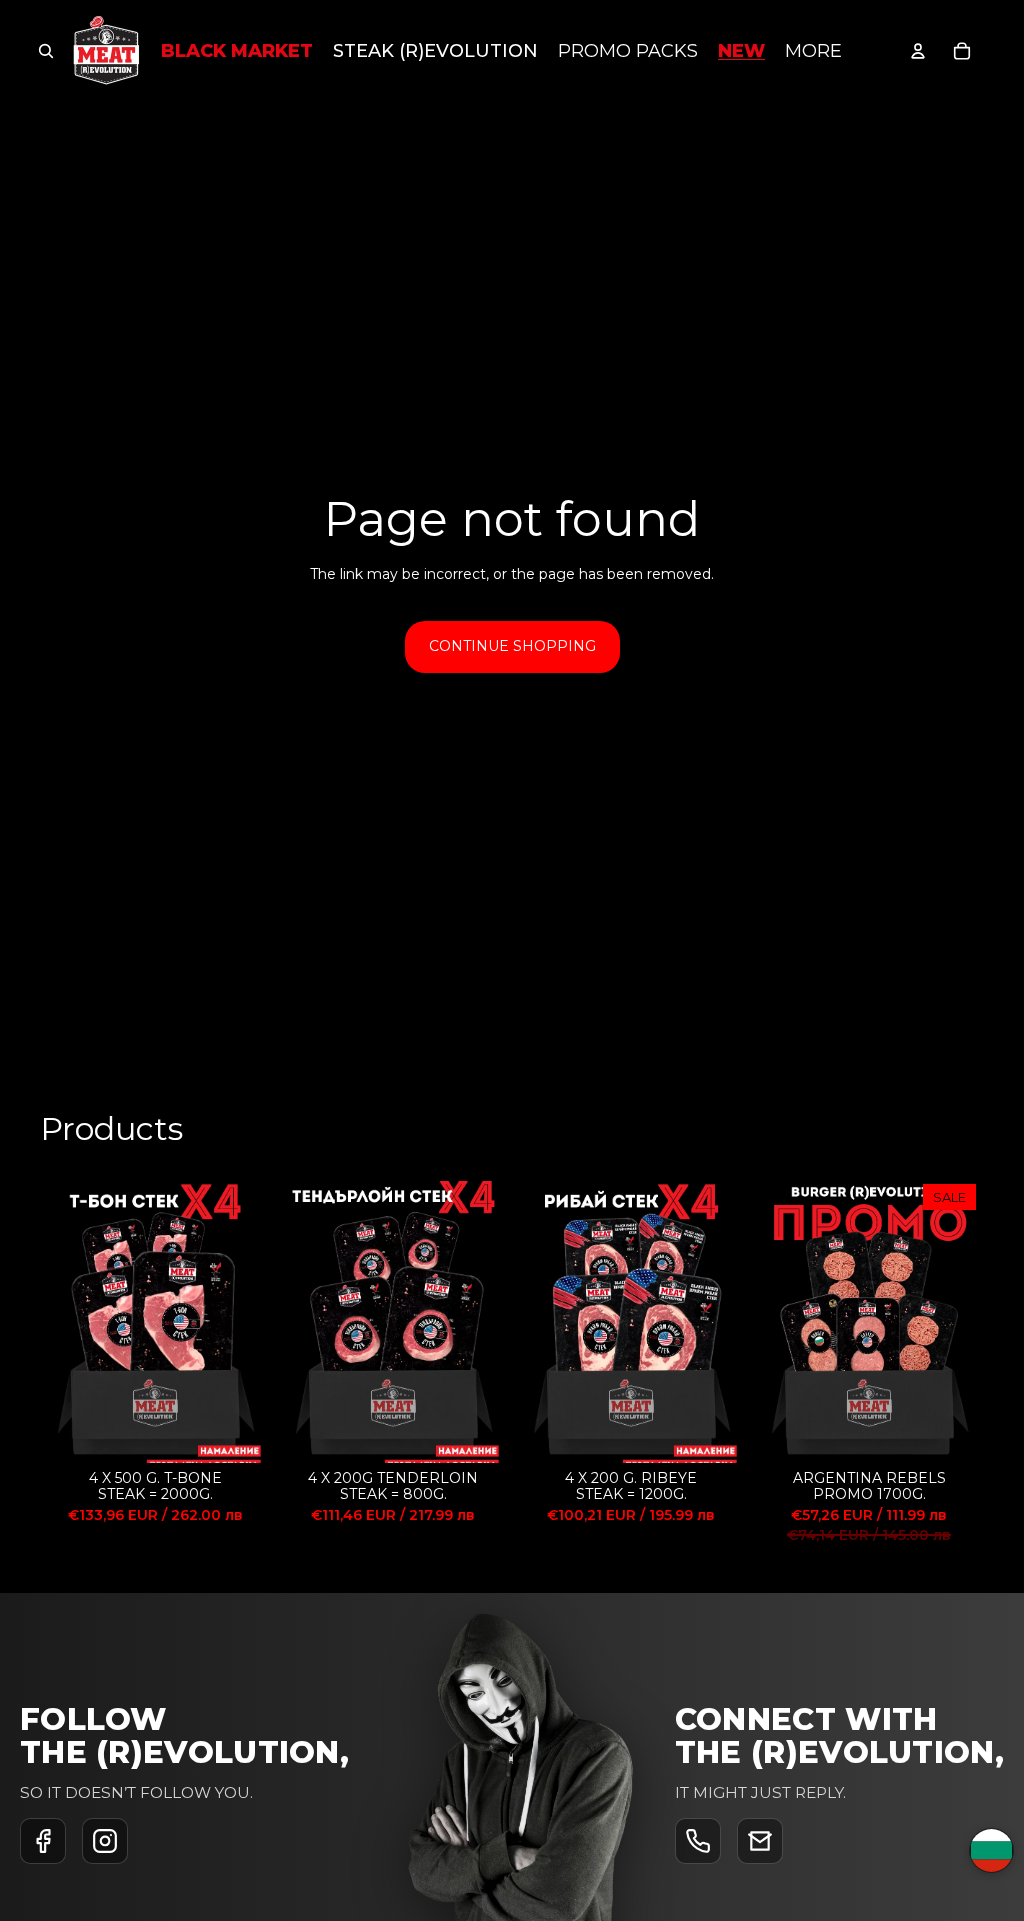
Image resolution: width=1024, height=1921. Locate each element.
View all (958, 1135)
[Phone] (698, 1841)
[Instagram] (105, 1841)
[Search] (46, 51)
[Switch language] (991, 1850)
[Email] (760, 1841)
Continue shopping (512, 646)
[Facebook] (43, 1841)
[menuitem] (813, 51)
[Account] (918, 51)
